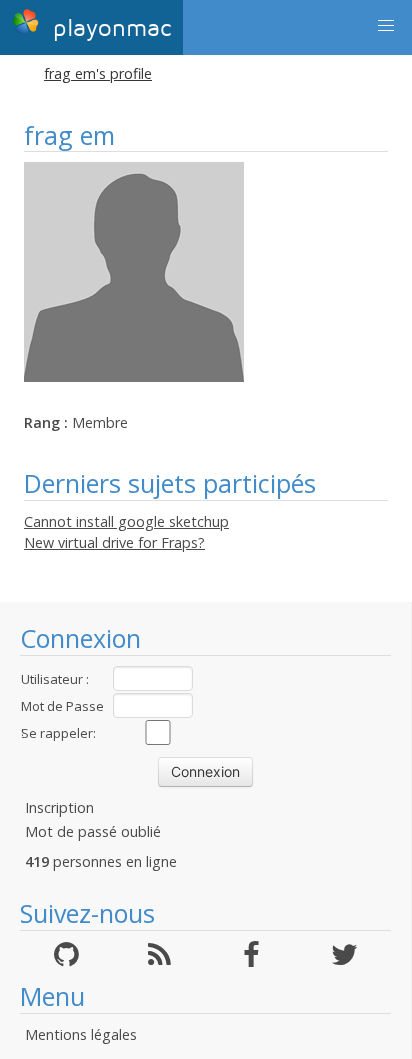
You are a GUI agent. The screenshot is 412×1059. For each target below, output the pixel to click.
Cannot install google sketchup (126, 521)
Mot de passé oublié (93, 831)
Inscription (59, 807)
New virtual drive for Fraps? (114, 542)
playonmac (108, 28)
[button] (386, 26)
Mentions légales (81, 1034)
